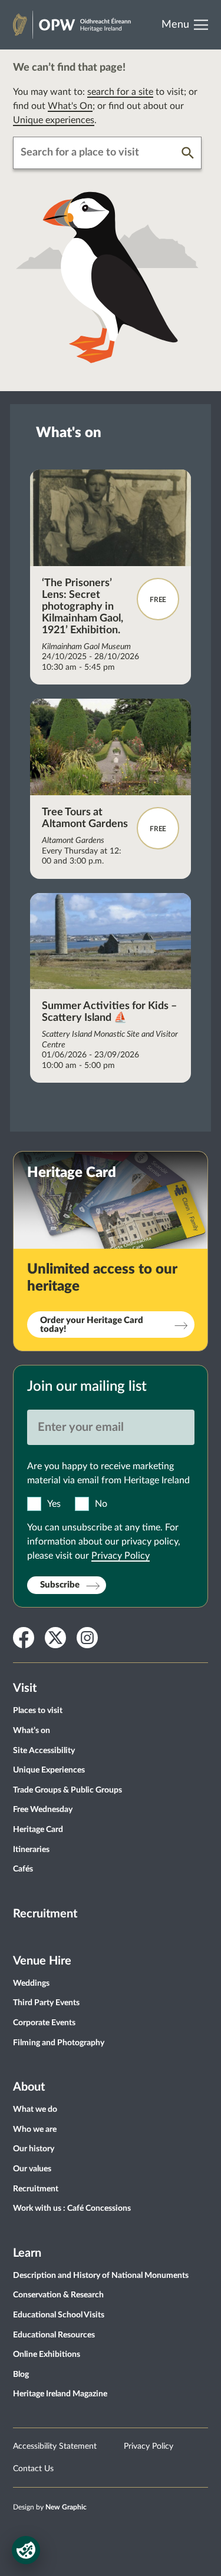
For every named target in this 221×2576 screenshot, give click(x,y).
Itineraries (31, 1850)
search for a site (120, 92)
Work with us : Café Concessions (72, 2208)
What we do (35, 2109)
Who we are (35, 2129)
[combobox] (98, 153)
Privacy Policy (121, 1556)
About (29, 2087)
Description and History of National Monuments (101, 2276)
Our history (34, 2149)
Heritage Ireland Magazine (60, 2394)
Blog (21, 2375)
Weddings (31, 1983)
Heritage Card (38, 1830)
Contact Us (33, 2469)
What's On (70, 106)
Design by (50, 2507)
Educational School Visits (59, 2315)
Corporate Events (44, 2023)
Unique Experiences (49, 1770)
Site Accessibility (44, 1751)
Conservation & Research (58, 2295)
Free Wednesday (43, 1810)
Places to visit (38, 1711)
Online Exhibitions (47, 2355)
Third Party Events (46, 2003)
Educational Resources (54, 2335)
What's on (69, 433)
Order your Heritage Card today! (92, 1325)
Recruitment (45, 1914)
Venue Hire (42, 1961)
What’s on (32, 1731)
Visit (25, 1688)
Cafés (23, 1869)
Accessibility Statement (55, 2446)
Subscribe (60, 1585)
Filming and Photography (59, 2043)
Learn (27, 2253)
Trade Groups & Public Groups (67, 1790)
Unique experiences (54, 120)
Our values (32, 2169)
